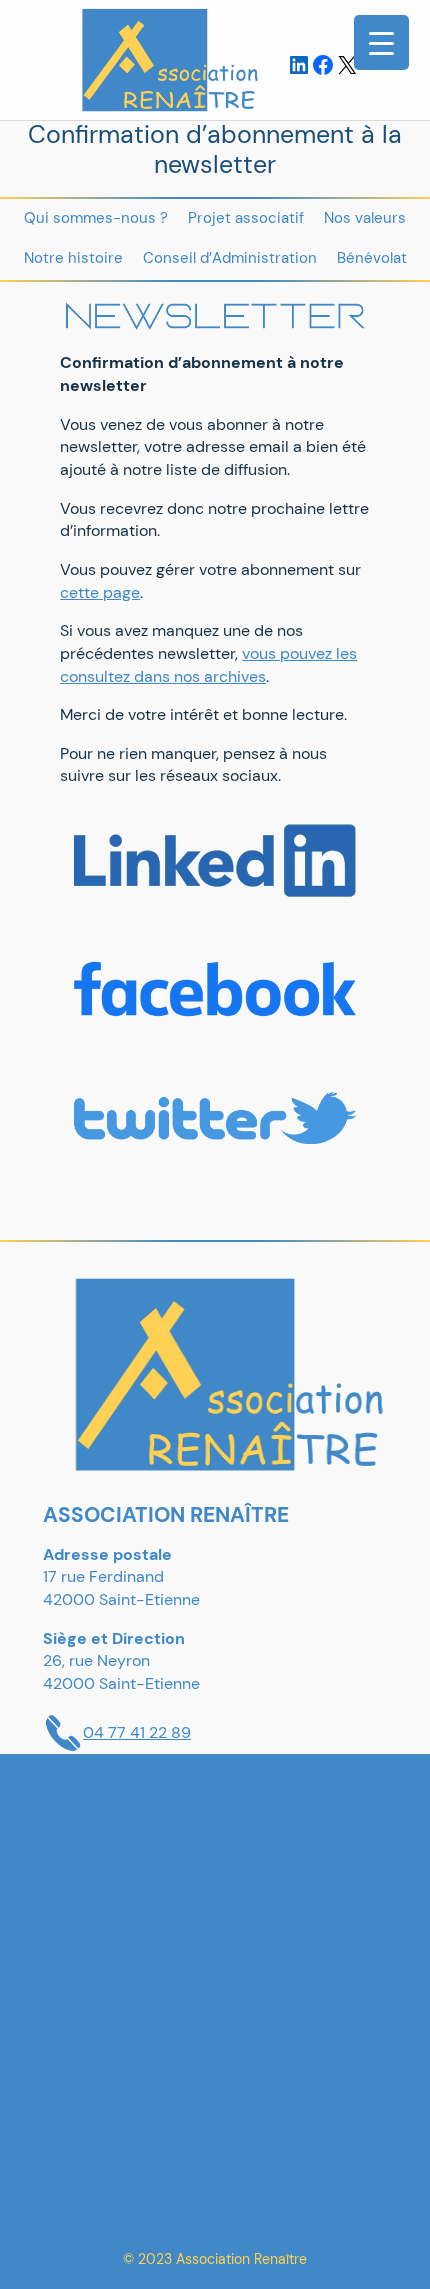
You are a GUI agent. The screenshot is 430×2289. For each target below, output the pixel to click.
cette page (100, 592)
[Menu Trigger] (381, 42)
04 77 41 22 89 (137, 1732)
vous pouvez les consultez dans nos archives (208, 665)
